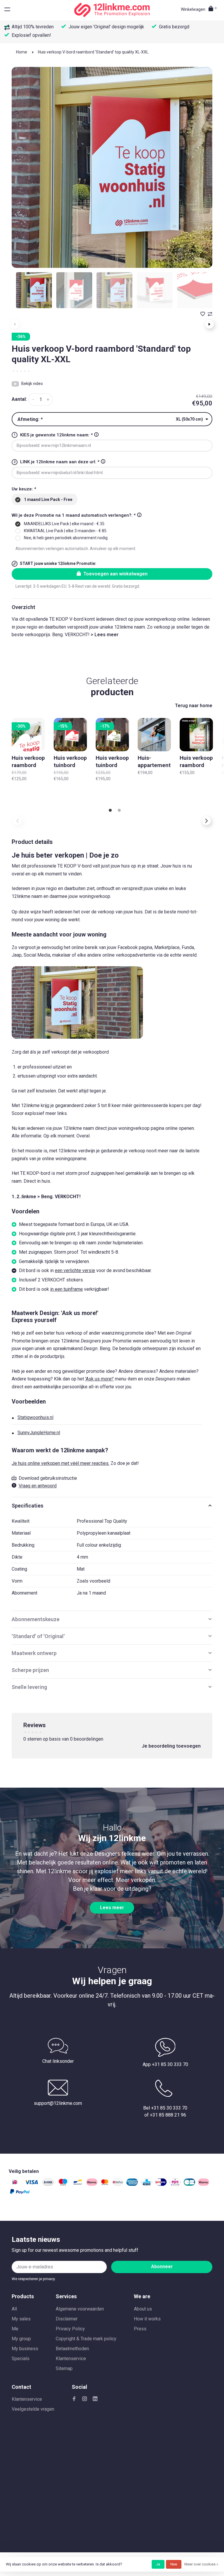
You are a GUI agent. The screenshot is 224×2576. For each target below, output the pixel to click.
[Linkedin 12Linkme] (95, 2399)
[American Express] (132, 2184)
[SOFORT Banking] (92, 2184)
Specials (21, 2359)
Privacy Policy (70, 2329)
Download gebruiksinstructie (48, 1478)
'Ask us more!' (99, 1379)
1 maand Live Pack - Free (48, 499)
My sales (21, 2319)
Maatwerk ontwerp (34, 1653)
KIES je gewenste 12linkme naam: (56, 435)
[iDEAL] (15, 2184)
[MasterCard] (105, 2184)
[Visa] (32, 2184)
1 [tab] (110, 811)
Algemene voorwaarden (80, 2309)
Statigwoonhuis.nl (35, 1417)
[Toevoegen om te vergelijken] (210, 314)
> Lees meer (105, 635)
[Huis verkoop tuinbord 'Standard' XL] (70, 735)
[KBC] (147, 2184)
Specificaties (28, 1506)
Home (22, 52)
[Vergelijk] (8, 28)
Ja (158, 2564)
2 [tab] (119, 811)
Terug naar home (194, 706)
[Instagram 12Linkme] (85, 2399)
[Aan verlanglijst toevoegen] (203, 314)
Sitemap (64, 2368)
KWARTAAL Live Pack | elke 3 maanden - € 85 (65, 531)
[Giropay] (161, 2184)
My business (25, 2349)
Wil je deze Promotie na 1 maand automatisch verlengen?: (74, 515)
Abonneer (162, 2267)
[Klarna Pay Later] (204, 2184)
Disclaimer (67, 2319)
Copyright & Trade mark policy (86, 2339)
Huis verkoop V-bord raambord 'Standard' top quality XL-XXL (93, 52)
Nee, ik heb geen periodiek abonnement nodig (66, 538)
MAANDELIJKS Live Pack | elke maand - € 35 (64, 524)
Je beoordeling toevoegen (171, 1746)
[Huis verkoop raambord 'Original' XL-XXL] (28, 735)
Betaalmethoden (72, 2349)
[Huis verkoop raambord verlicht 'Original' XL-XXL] (196, 735)
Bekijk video (32, 384)
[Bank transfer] (48, 2184)
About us (143, 2309)
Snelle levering (29, 1687)
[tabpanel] (112, 167)
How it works (147, 2319)
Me (15, 2329)
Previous (17, 821)
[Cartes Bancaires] (189, 2184)
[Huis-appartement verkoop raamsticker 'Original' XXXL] (154, 735)
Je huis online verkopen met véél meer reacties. (61, 1463)
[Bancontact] (78, 2184)
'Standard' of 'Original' (38, 1636)
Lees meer (112, 1908)
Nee (174, 2564)
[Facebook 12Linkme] (74, 2399)
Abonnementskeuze (36, 1619)
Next (209, 324)
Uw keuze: (24, 489)
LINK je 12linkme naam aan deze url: (60, 462)
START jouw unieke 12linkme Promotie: (58, 563)
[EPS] (175, 2184)
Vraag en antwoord (38, 1486)
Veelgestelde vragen (33, 2409)
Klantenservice (71, 2359)
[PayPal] (20, 2193)
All (14, 2309)
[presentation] (34, 290)
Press (140, 2329)
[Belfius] (118, 2184)
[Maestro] (63, 2184)
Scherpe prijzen (30, 1670)
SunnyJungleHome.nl (39, 1433)
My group (21, 2339)
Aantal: (19, 399)
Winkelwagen (199, 9)
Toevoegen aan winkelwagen (116, 574)
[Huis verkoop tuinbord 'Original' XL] (112, 735)
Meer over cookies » (201, 2564)
